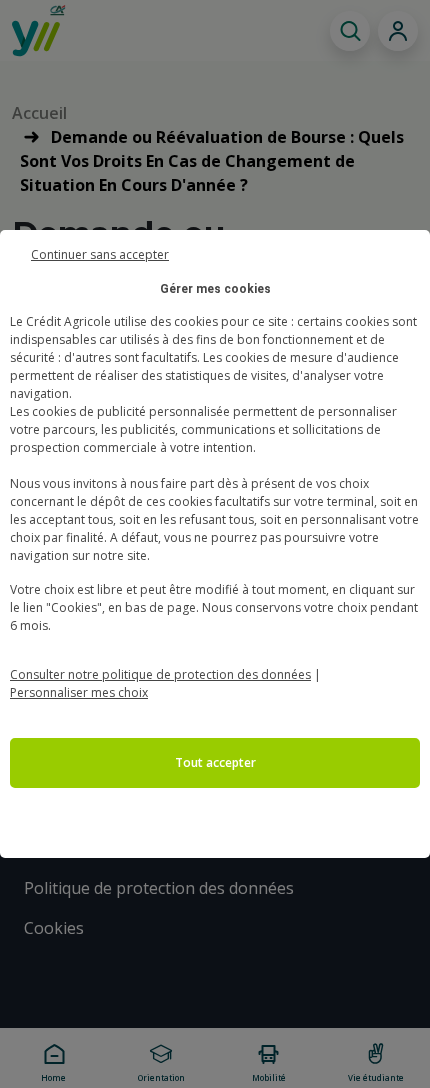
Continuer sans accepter (100, 253)
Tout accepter (215, 762)
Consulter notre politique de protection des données (160, 674)
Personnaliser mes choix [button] (79, 692)
